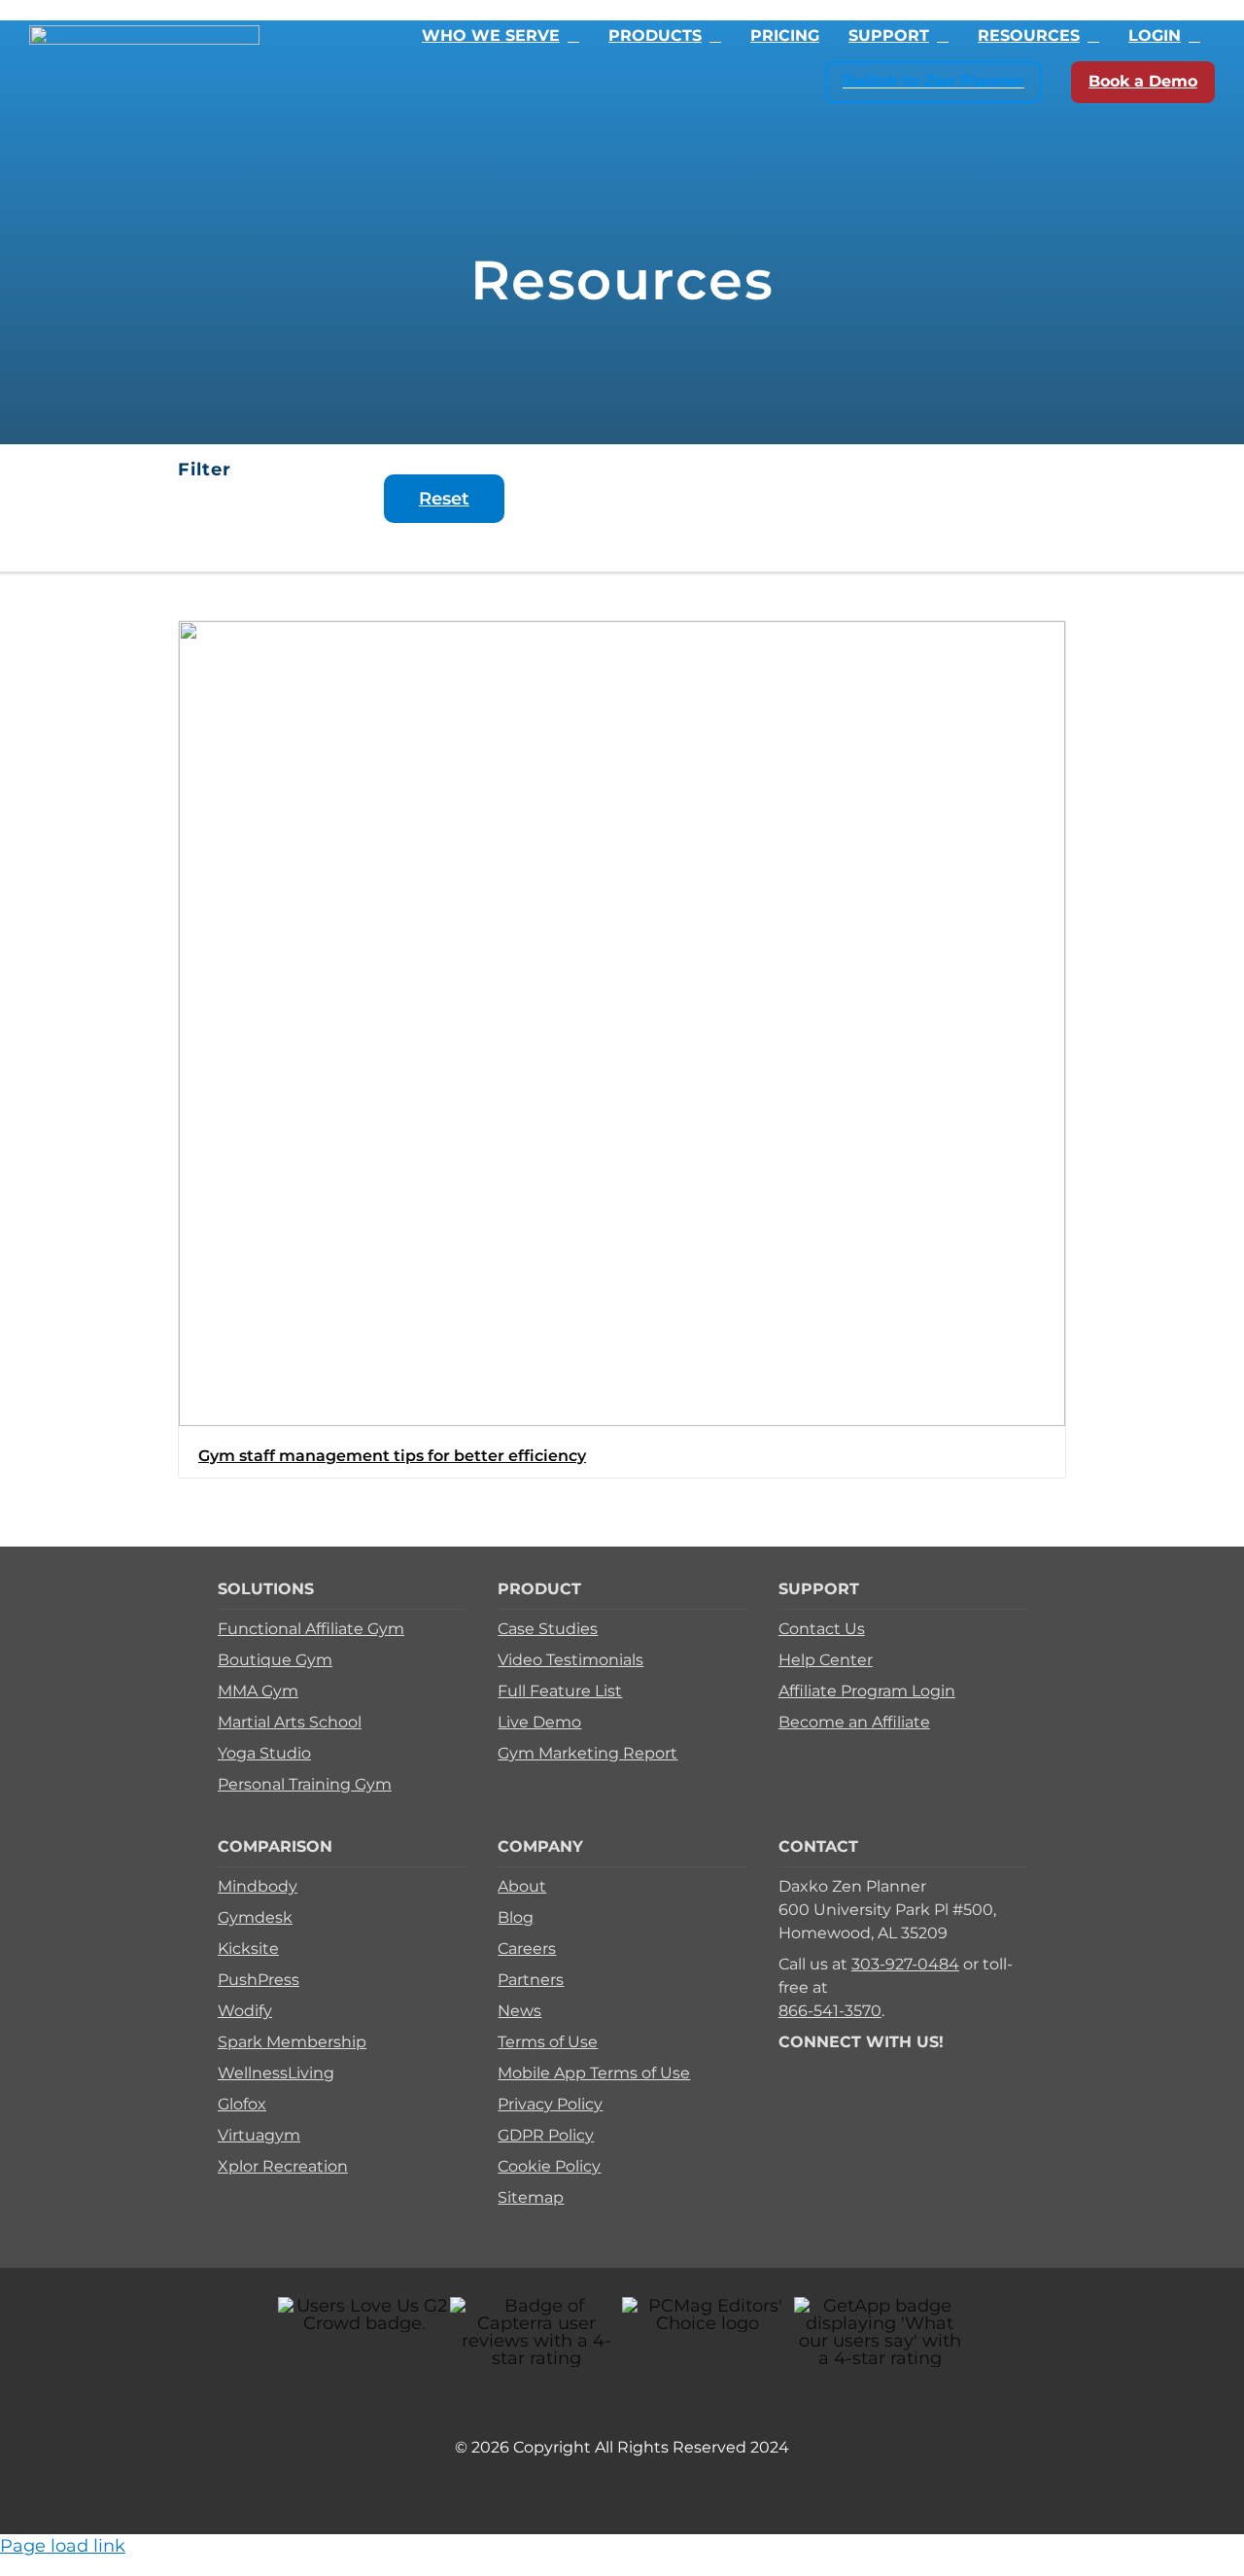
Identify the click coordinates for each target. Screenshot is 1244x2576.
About (522, 1886)
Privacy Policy (550, 2104)
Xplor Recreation (283, 2166)
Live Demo (539, 1722)
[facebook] (784, 2070)
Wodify (245, 2011)
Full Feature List (560, 1691)
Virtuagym (259, 2135)
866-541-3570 (830, 2011)
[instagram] (847, 2070)
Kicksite (248, 1949)
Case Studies (548, 1629)
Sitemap (531, 2197)
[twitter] (815, 2070)
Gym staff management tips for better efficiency (392, 1456)
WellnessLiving (276, 2073)
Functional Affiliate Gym (311, 1629)
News (519, 2011)
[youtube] (878, 2070)
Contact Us (822, 1629)
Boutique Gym (275, 1660)
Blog (516, 1917)
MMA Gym (258, 1691)
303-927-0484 (905, 1964)
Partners (531, 1980)
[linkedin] (909, 2070)
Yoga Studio (264, 1753)
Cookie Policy (549, 2166)
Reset (444, 499)
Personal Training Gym (305, 1784)
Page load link (63, 2546)
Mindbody (258, 1886)
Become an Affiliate (854, 1722)
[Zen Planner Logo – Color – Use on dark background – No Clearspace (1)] (144, 34)
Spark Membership (292, 2042)
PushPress (259, 1980)
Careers (527, 1949)
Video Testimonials (570, 1660)
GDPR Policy (546, 2135)
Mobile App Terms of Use (594, 2073)
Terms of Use (548, 2042)
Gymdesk (255, 1917)
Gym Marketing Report (587, 1753)
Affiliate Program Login (867, 1691)
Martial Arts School (290, 1722)
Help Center (826, 1660)
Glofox (242, 2104)
